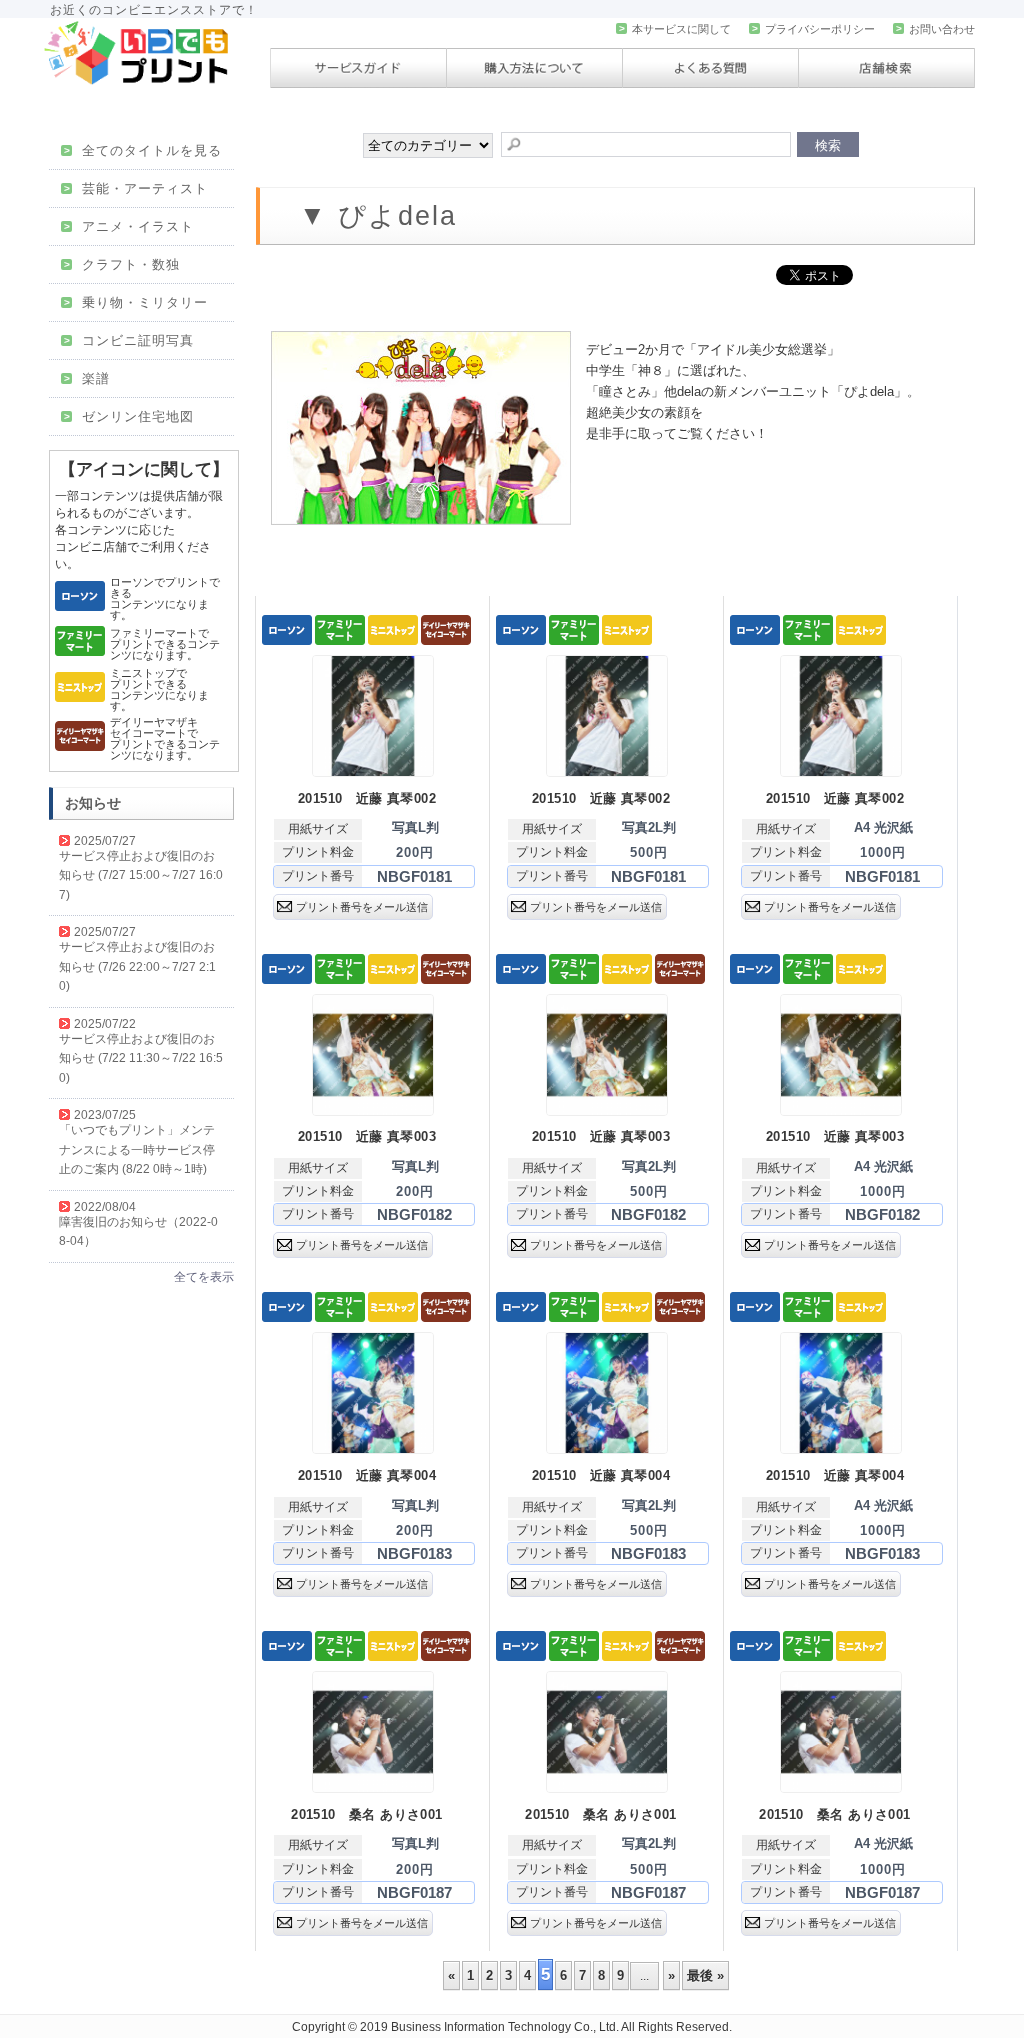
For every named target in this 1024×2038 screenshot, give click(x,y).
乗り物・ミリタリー (136, 302)
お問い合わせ (935, 29)
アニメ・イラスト (129, 226)
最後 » (705, 1975)
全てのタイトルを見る (143, 150)
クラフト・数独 (122, 264)
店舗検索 (886, 68)
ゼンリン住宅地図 (129, 416)
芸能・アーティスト (136, 188)
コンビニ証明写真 (129, 340)
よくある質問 (710, 68)
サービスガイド (358, 68)
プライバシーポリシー (813, 29)
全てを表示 (204, 1277)
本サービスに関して (675, 29)
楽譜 (87, 378)
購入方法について (534, 68)
